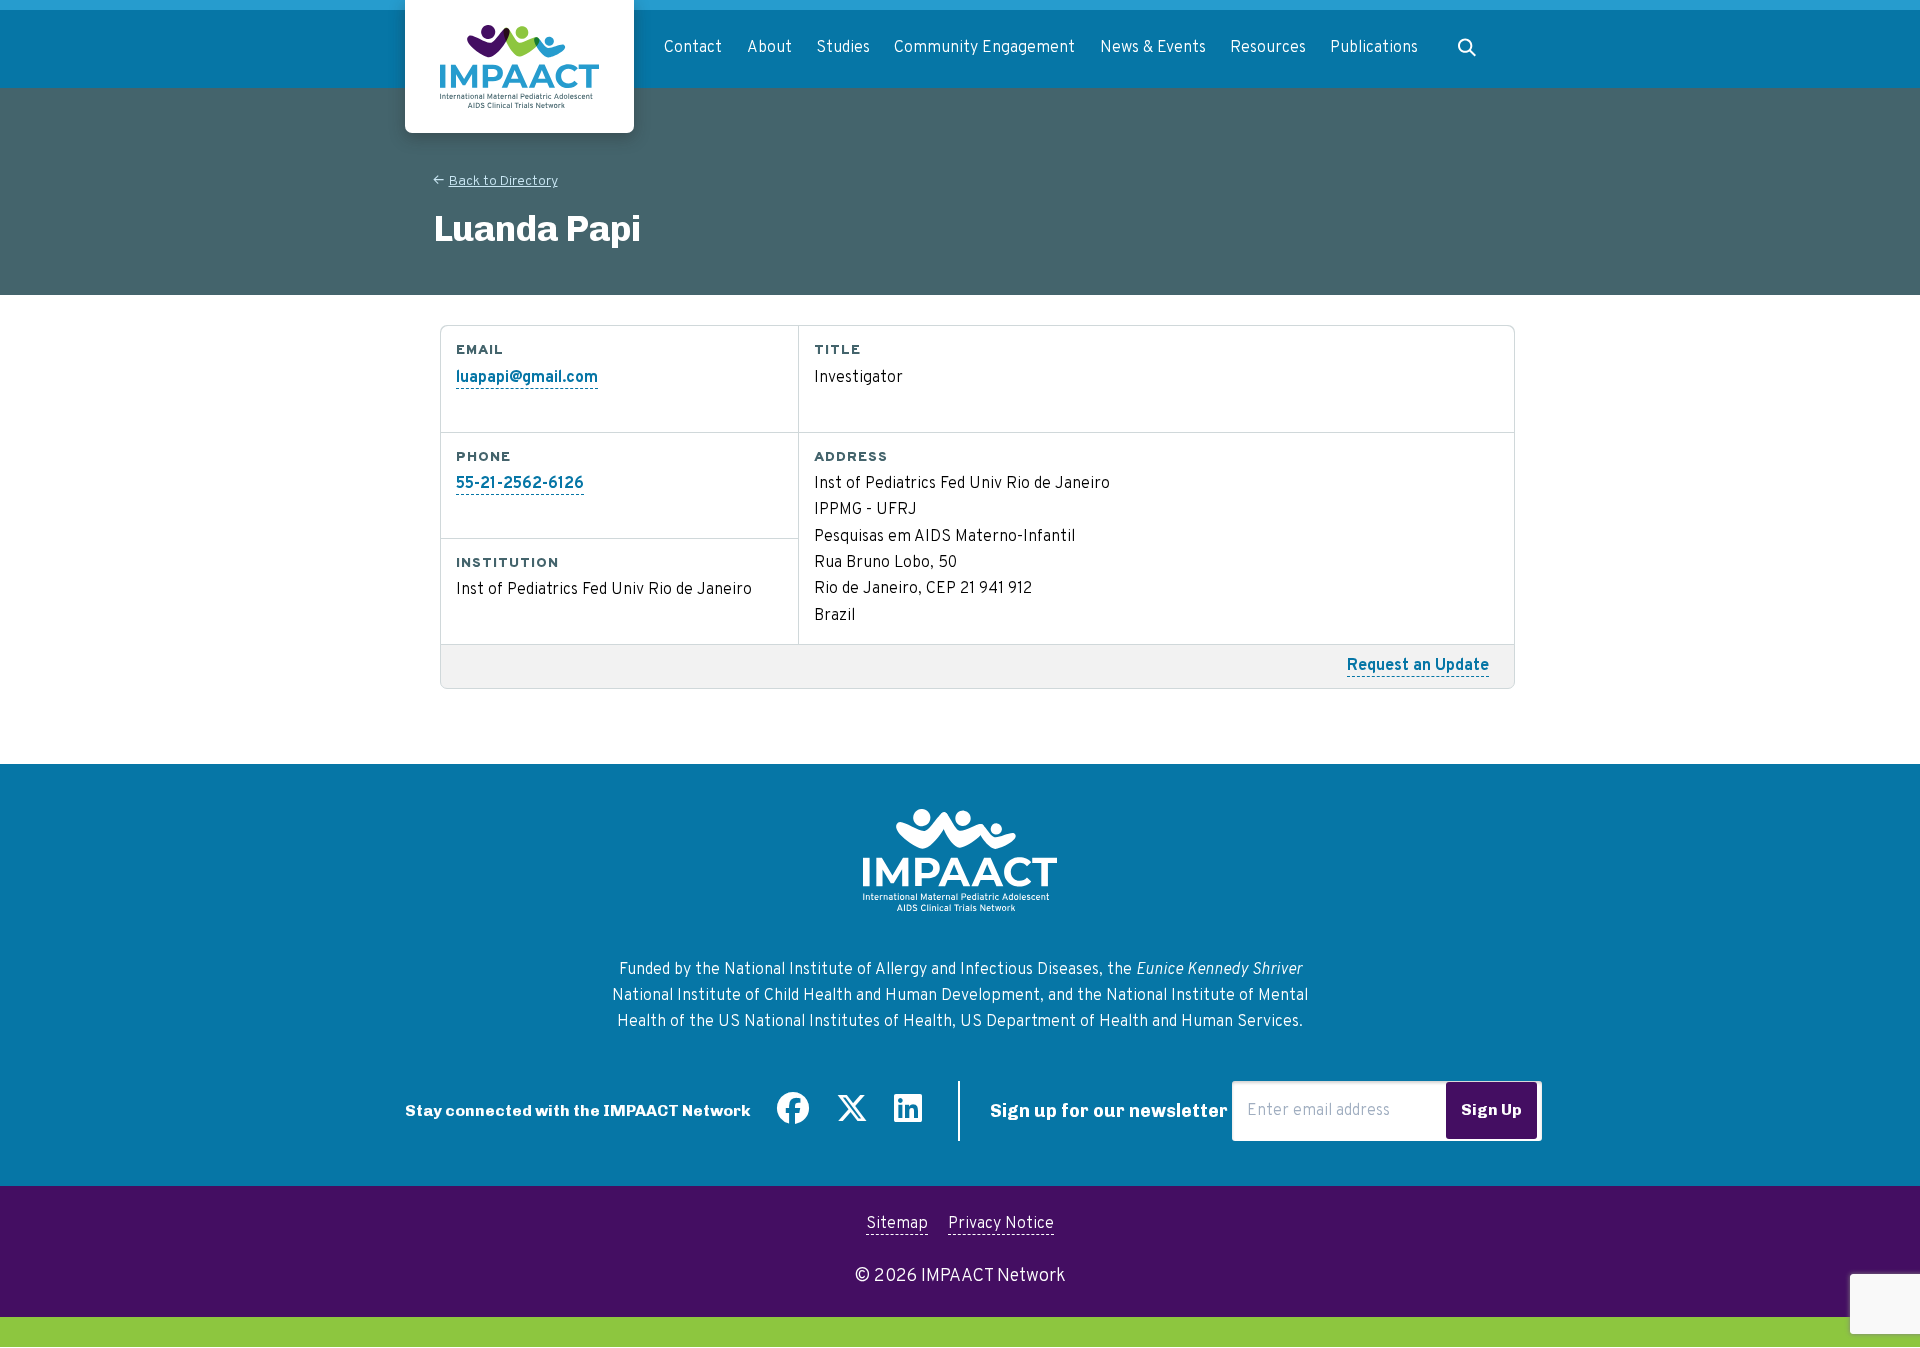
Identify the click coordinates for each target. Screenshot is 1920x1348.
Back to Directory (503, 181)
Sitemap (897, 1224)
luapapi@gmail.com (527, 378)
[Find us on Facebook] (793, 1116)
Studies (843, 48)
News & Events (1153, 48)
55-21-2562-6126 (520, 484)
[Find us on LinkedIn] (908, 1116)
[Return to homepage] (519, 66)
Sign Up (1491, 1109)
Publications (1374, 48)
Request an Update (1418, 666)
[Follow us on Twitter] (852, 1116)
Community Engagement (984, 48)
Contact (693, 48)
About (769, 48)
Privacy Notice (1001, 1224)
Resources (1268, 48)
